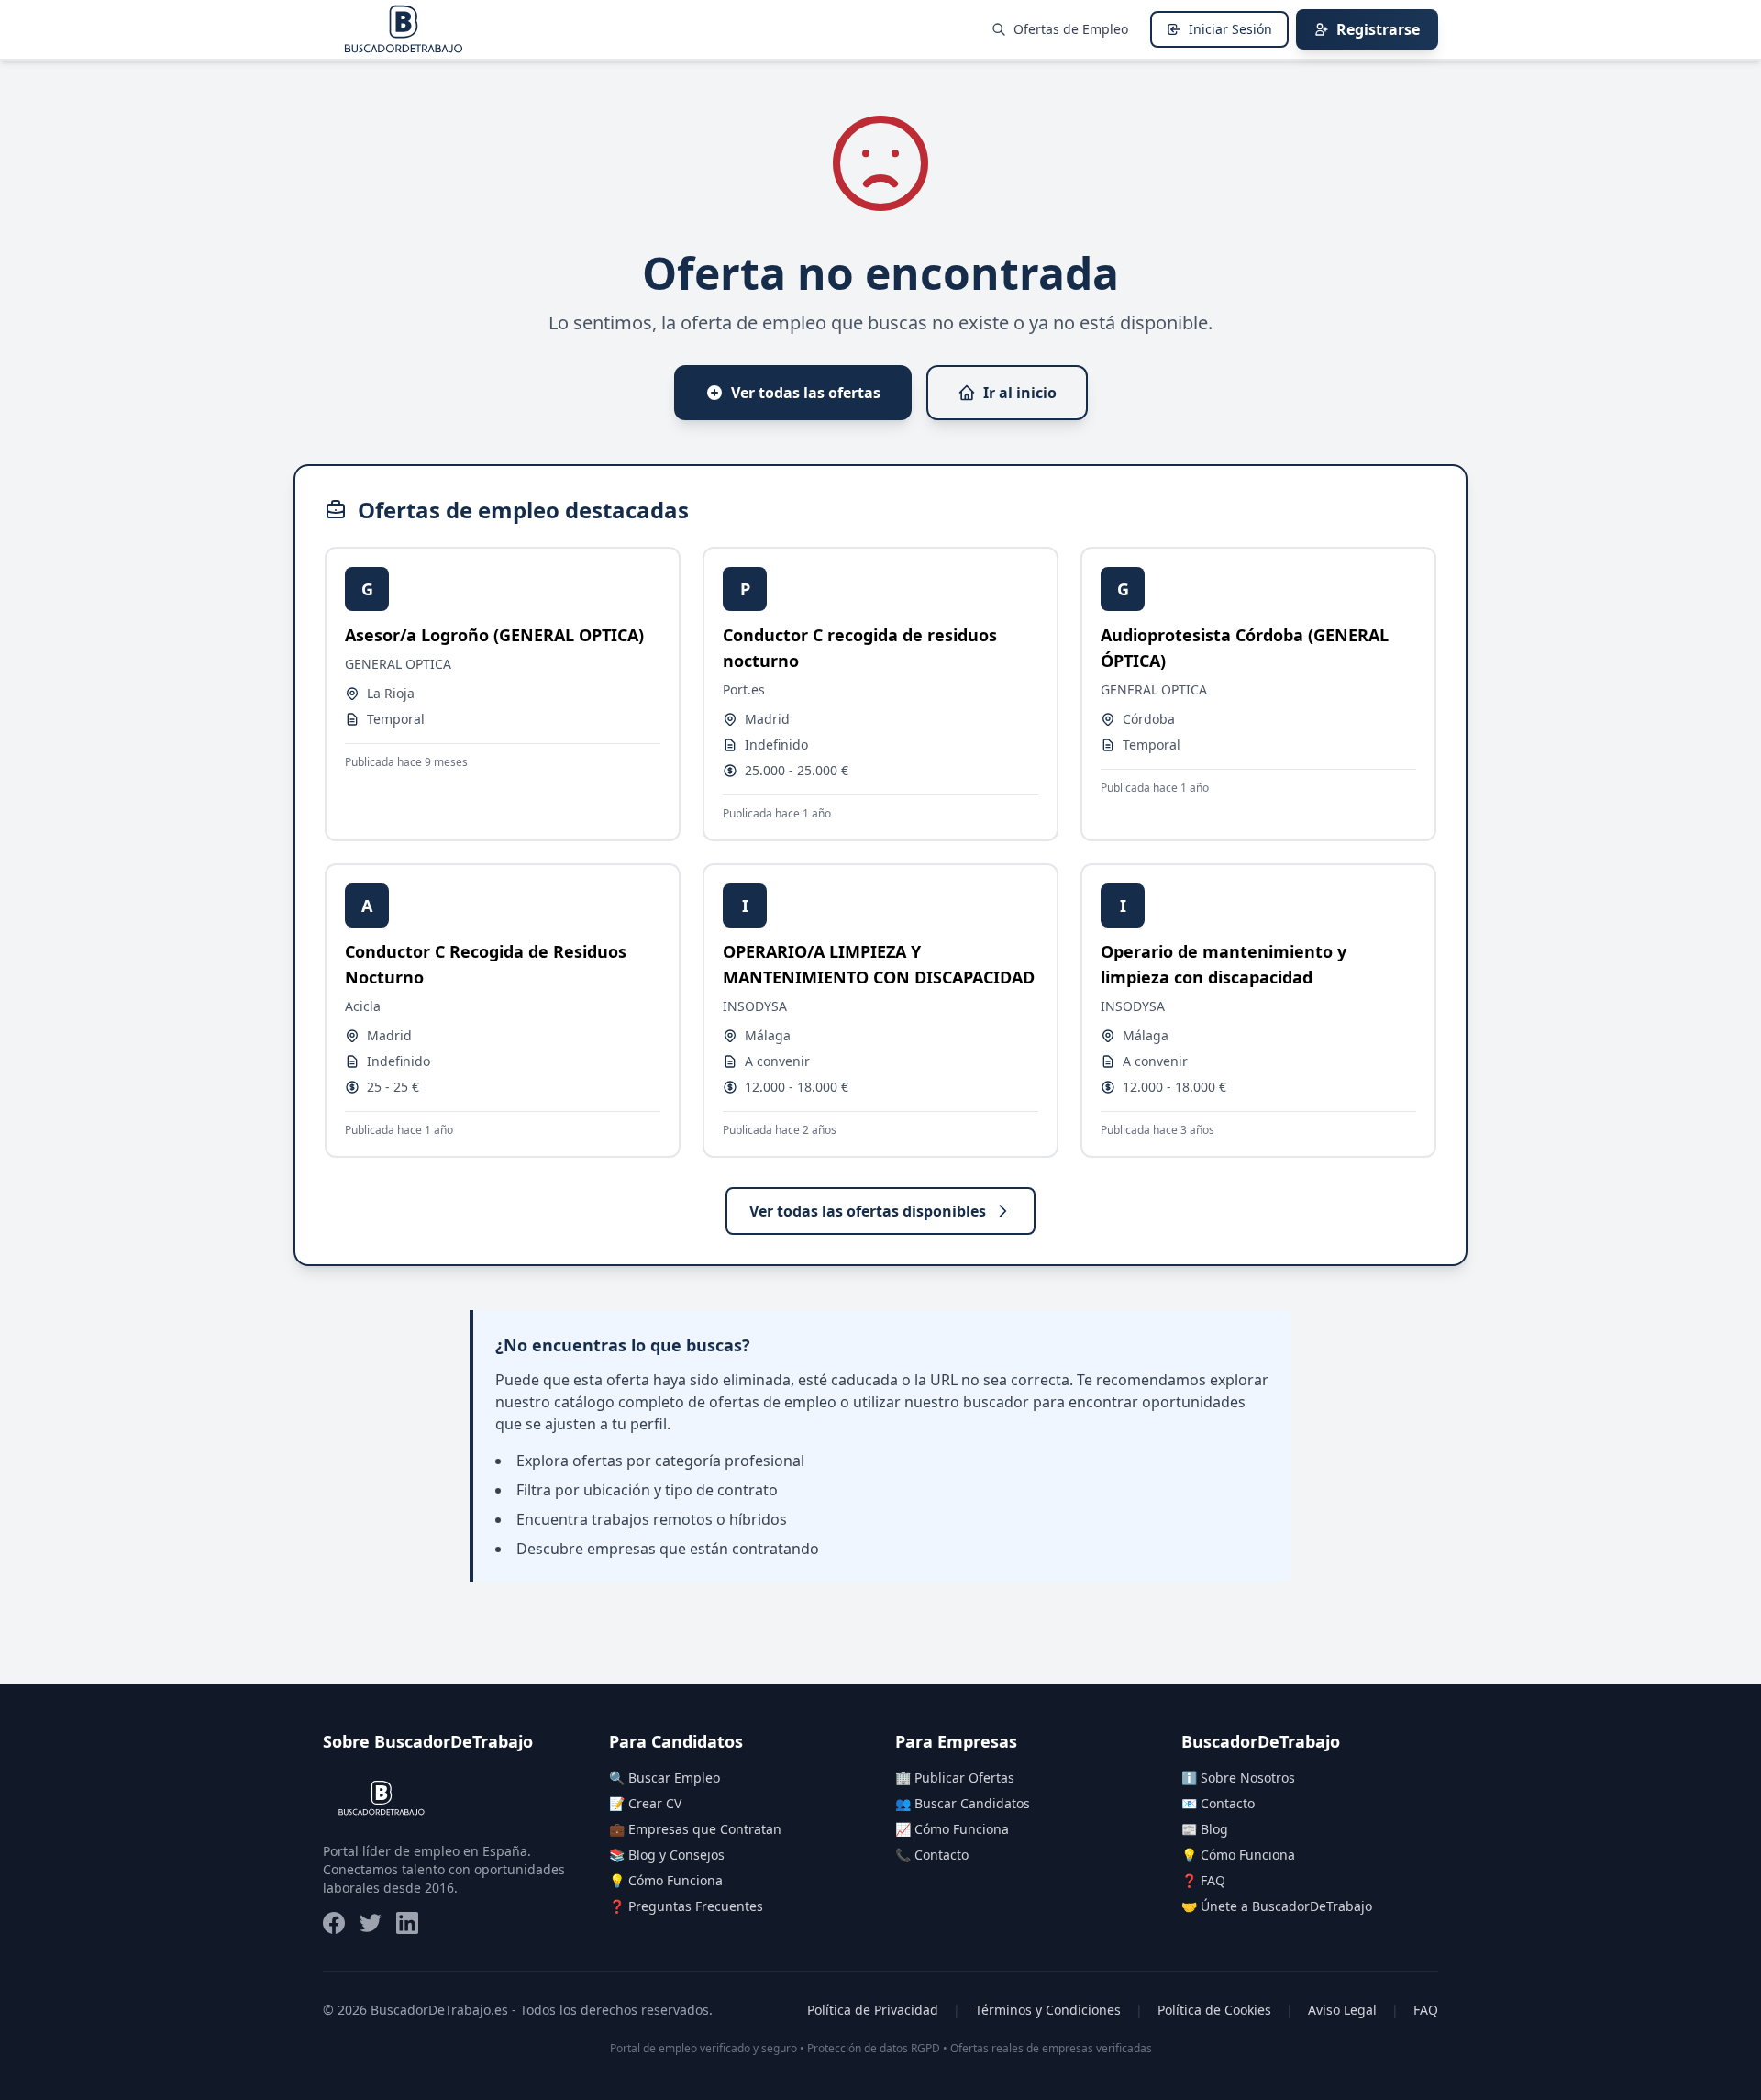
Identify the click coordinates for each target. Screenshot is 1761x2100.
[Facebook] (334, 1923)
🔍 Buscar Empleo (665, 1778)
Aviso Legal (1342, 2010)
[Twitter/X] (371, 1923)
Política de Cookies (1214, 2010)
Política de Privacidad (873, 2010)
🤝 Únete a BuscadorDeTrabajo (1277, 1906)
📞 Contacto (932, 1855)
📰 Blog (1205, 1829)
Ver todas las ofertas (806, 393)
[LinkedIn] (407, 1923)
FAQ (1426, 2010)
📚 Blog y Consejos (667, 1855)
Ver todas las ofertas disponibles (868, 1211)
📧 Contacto (1218, 1803)
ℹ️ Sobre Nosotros (1238, 1778)
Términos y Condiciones (1048, 2010)
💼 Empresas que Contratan (695, 1829)
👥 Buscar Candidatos (963, 1803)
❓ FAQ (1203, 1880)
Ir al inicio (1020, 393)
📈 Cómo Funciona (952, 1829)
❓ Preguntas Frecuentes (686, 1906)
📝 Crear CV (645, 1803)
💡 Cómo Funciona (666, 1880)
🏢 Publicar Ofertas (955, 1778)
